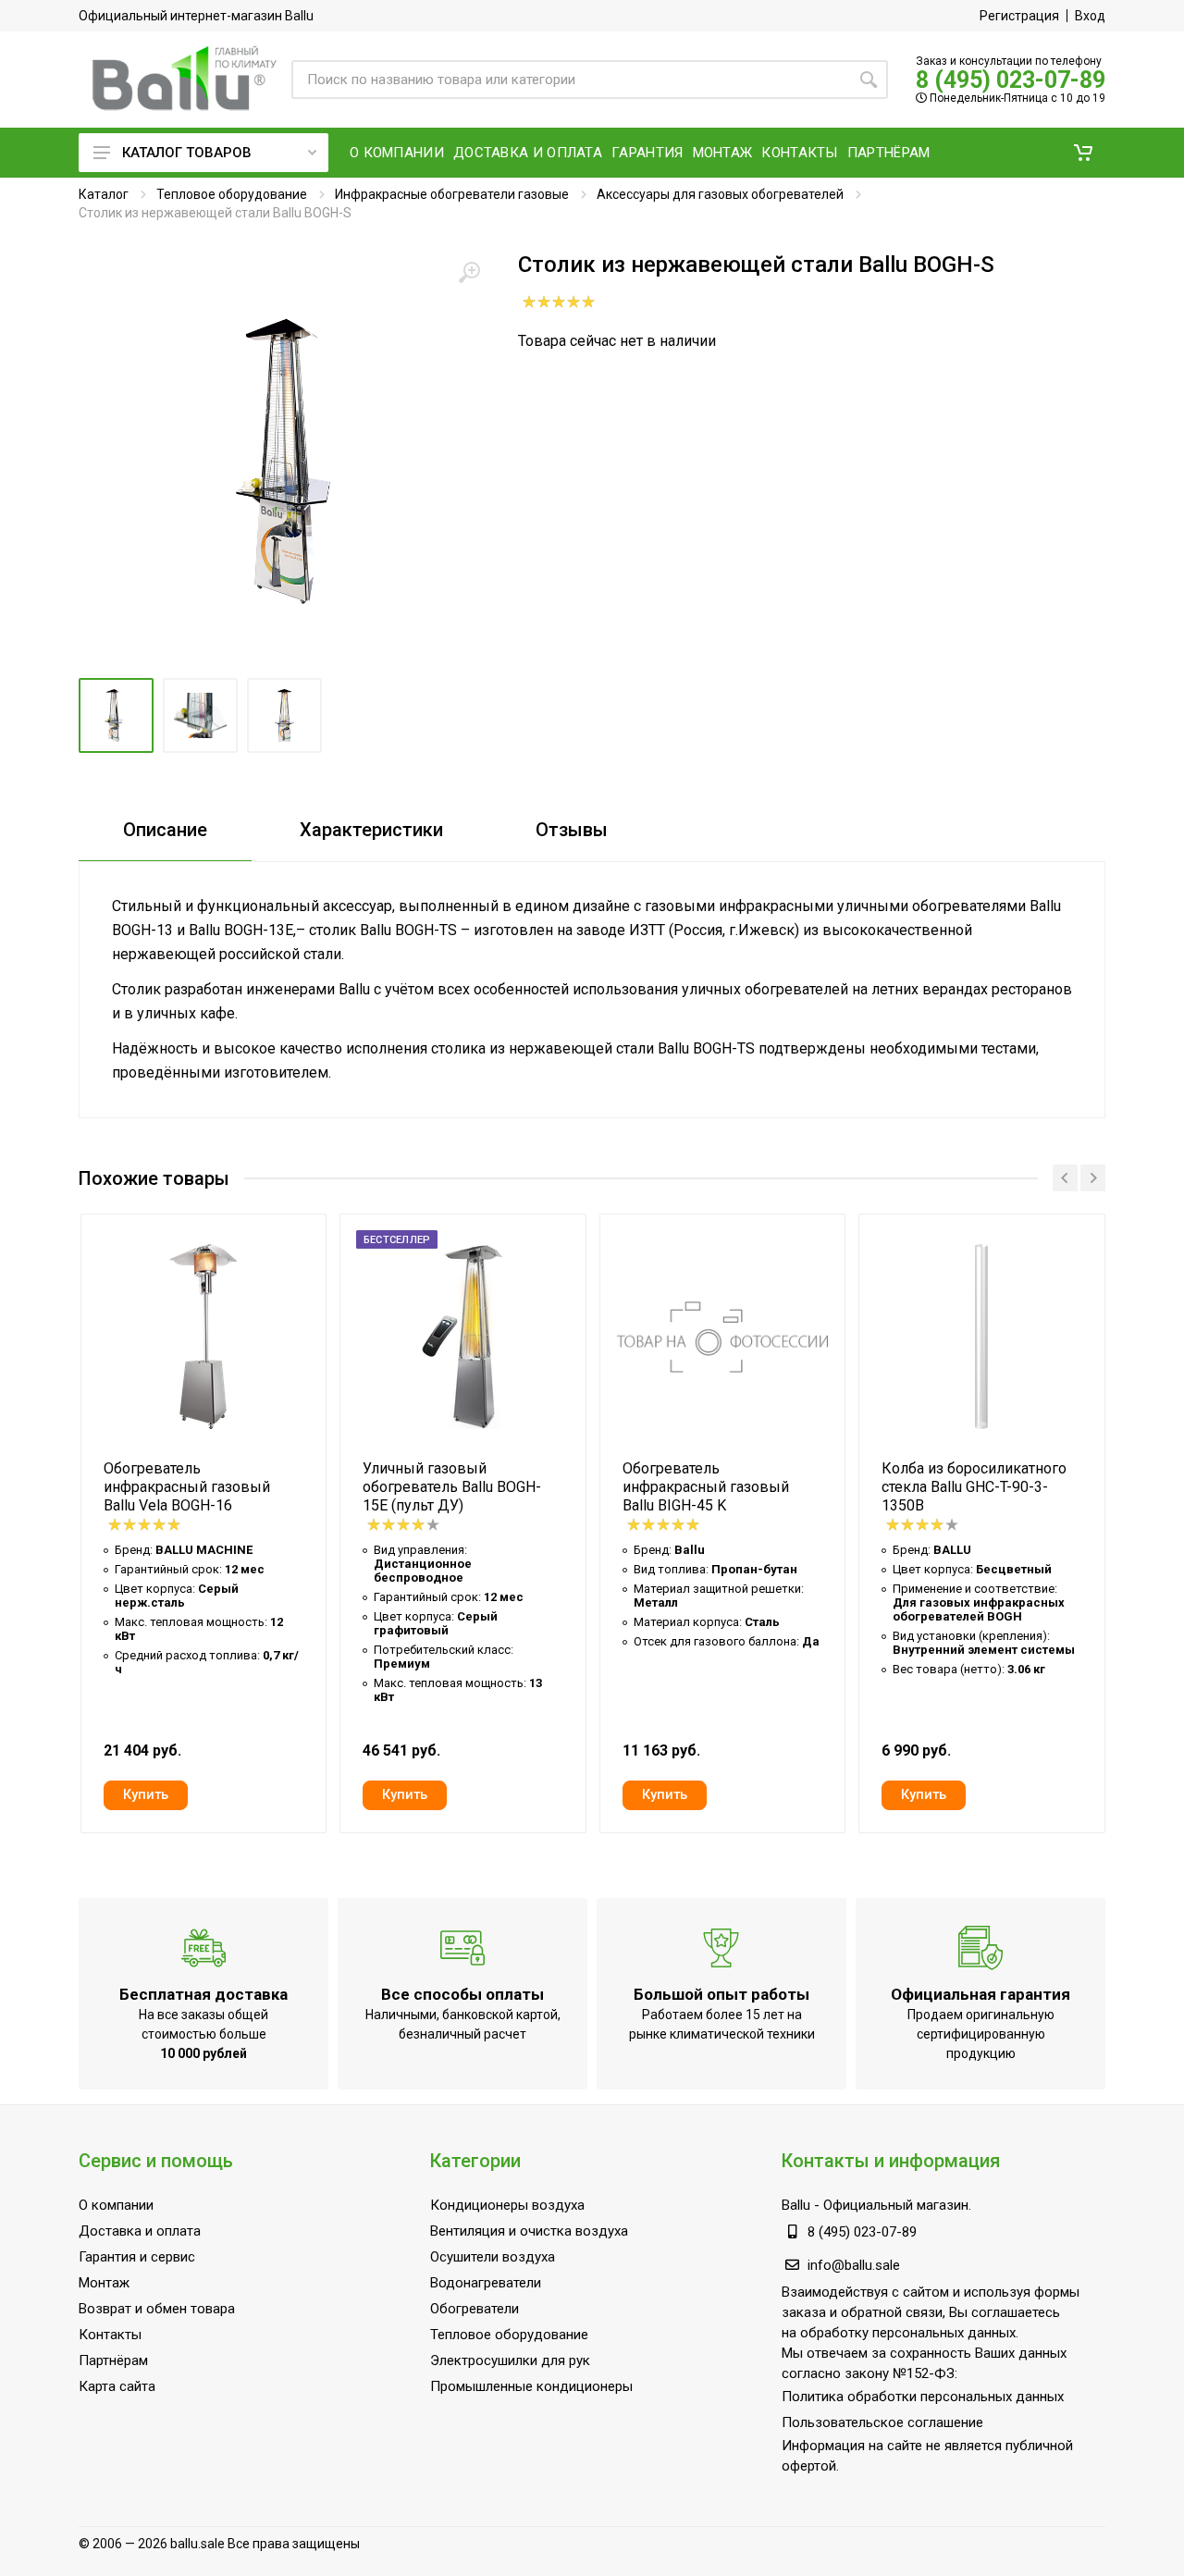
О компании (116, 2205)
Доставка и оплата (140, 2231)
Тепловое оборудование (232, 194)
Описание (165, 830)
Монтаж (104, 2283)
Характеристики (371, 830)
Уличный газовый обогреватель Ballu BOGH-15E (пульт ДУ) (452, 1487)
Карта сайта (117, 2386)
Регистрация (1019, 16)
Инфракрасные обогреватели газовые (452, 194)
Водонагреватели (486, 2283)
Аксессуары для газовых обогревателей (720, 194)
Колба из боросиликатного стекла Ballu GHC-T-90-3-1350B (974, 1487)
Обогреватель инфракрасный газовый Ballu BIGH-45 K (706, 1487)
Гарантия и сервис (137, 2257)
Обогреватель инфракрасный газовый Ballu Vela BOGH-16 (187, 1487)
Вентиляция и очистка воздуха (529, 2231)
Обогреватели (475, 2309)
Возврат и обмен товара (157, 2309)
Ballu (796, 2205)
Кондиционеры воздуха (507, 2205)
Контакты (110, 2335)
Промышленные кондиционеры (531, 2386)
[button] (1083, 153)
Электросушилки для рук (510, 2360)
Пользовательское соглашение (882, 2422)
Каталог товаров (187, 153)
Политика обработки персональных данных (923, 2397)
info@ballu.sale (854, 2265)
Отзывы (572, 830)
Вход (1090, 16)
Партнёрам (113, 2360)
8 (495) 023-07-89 (1011, 80)
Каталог (104, 194)
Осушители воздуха (493, 2257)
